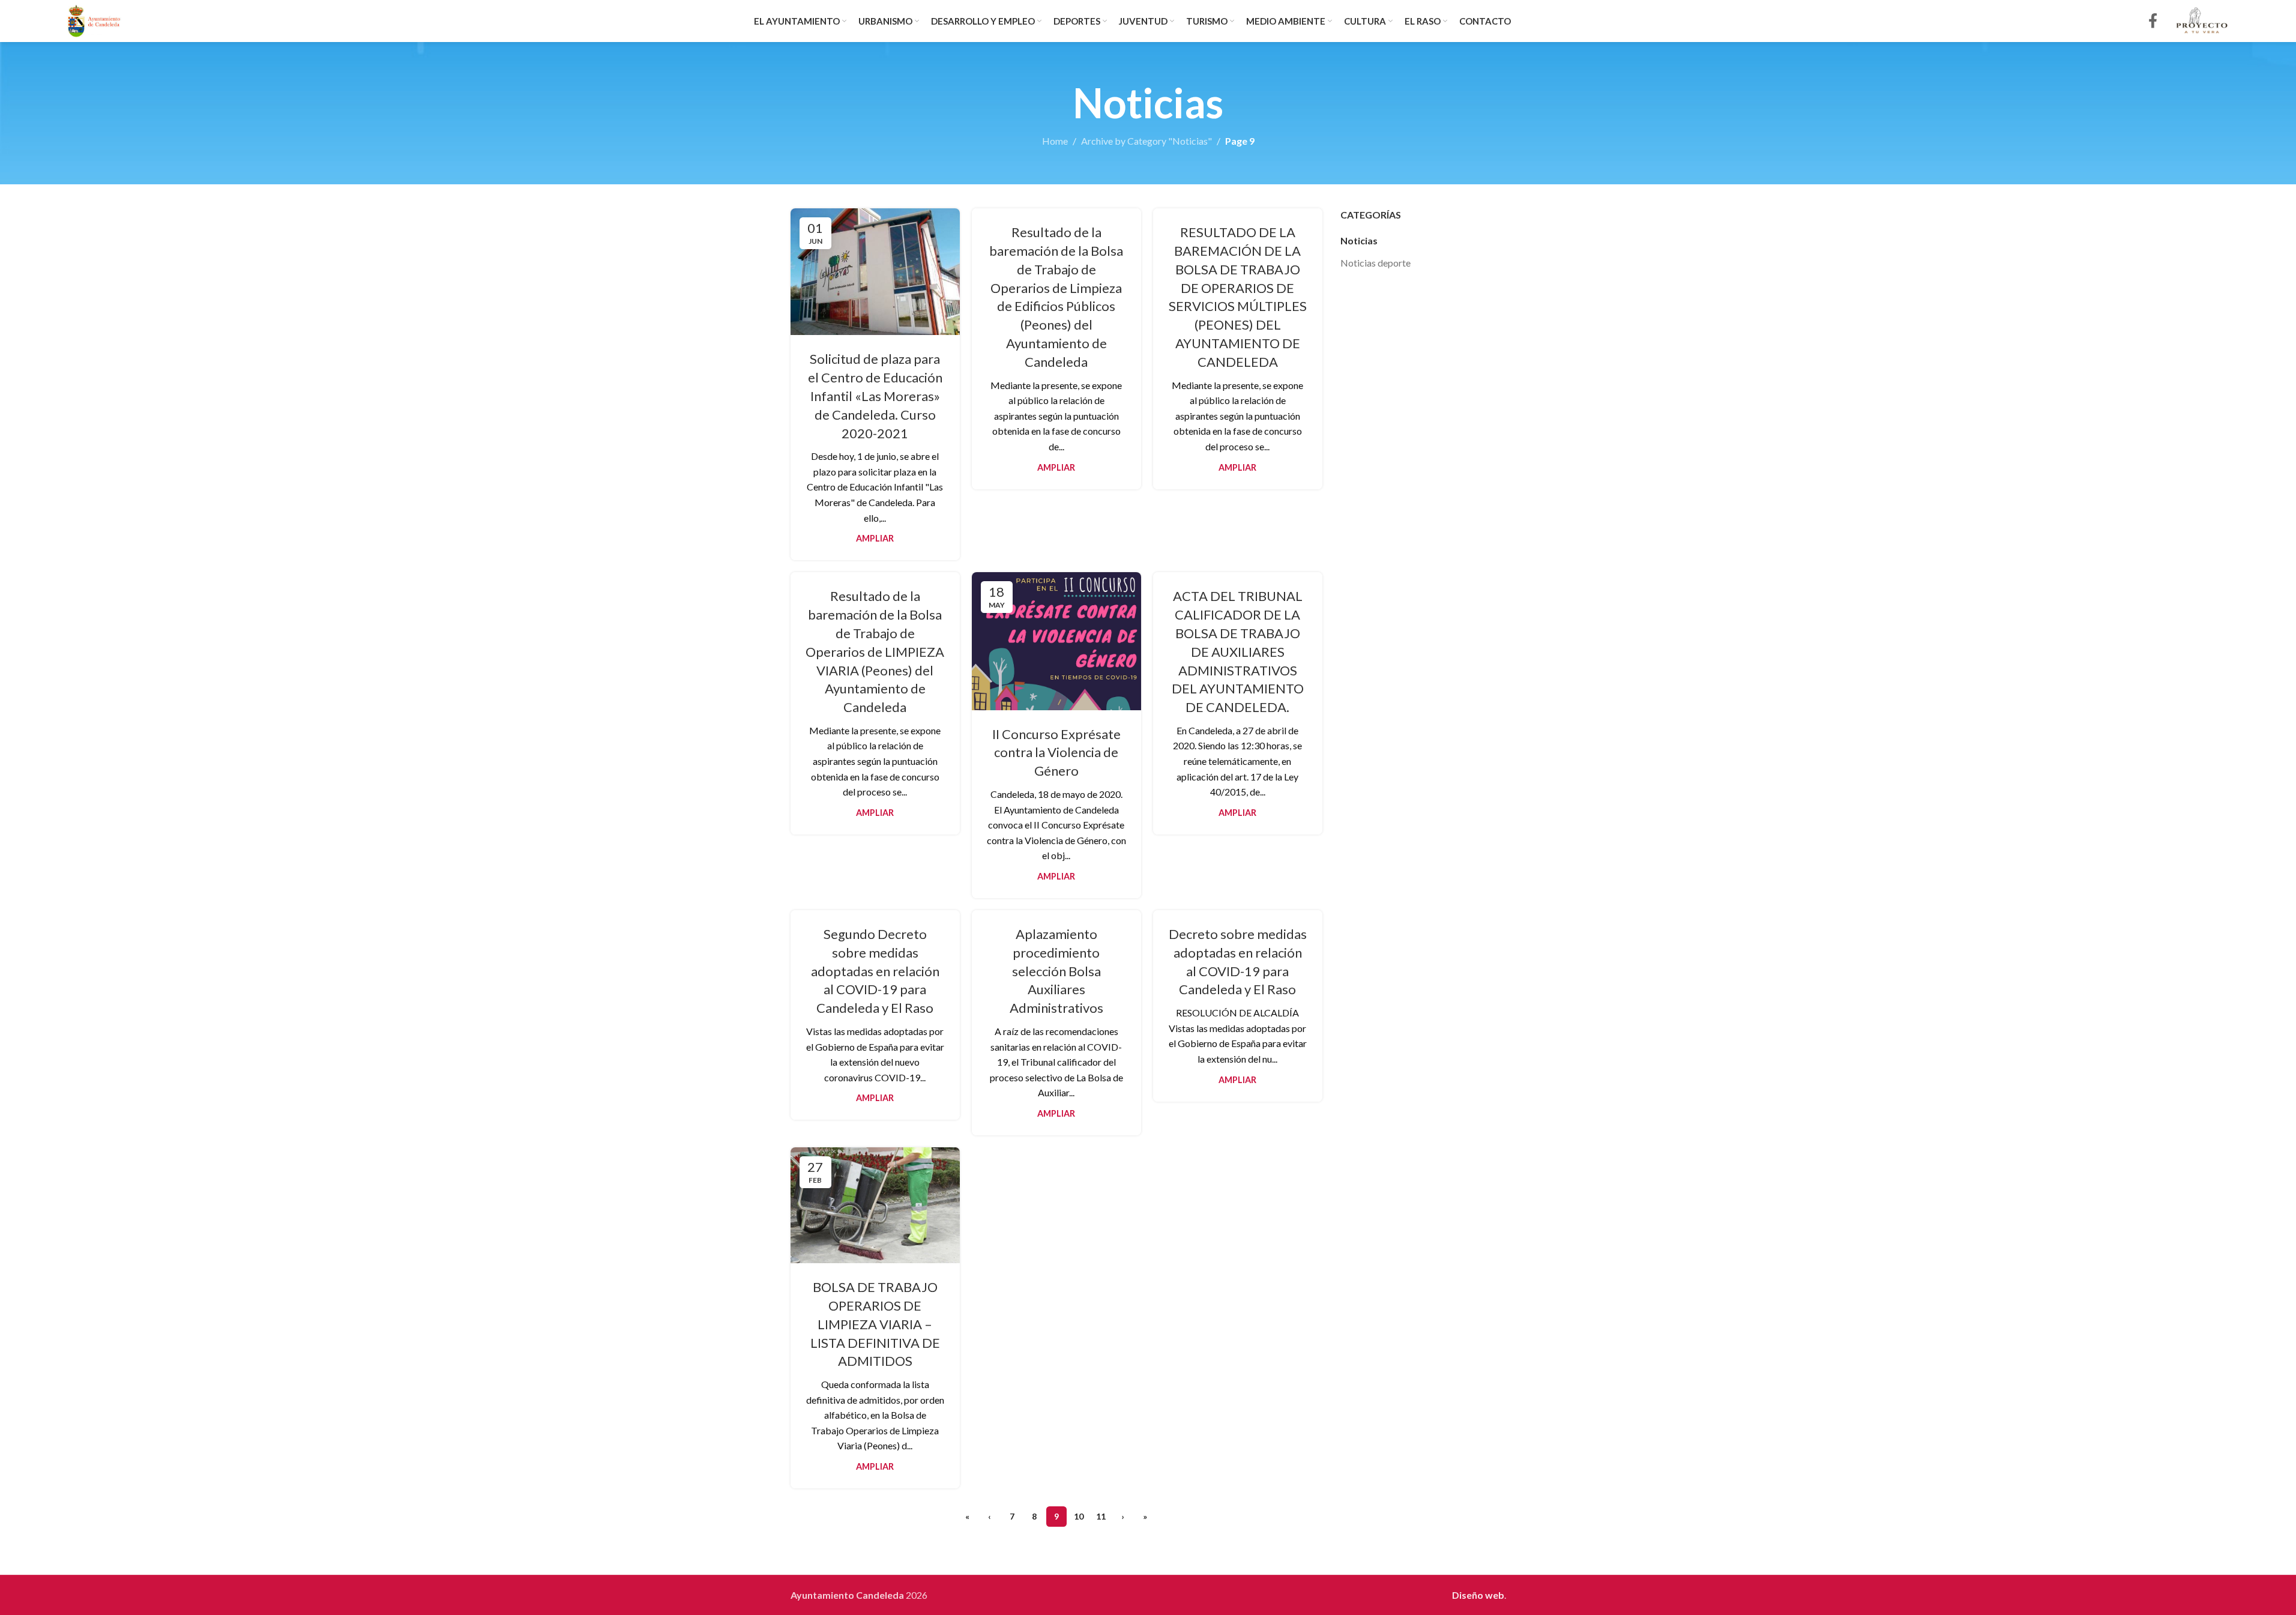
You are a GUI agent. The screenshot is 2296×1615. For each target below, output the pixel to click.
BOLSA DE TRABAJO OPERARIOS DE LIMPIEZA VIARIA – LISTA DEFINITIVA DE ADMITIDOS (875, 1324)
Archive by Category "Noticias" (1146, 141)
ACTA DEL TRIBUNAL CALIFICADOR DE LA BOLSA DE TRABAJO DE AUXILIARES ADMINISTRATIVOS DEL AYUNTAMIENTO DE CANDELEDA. (1238, 651)
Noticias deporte (1375, 263)
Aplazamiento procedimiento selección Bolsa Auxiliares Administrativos (1056, 971)
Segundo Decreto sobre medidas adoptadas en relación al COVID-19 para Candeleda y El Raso (875, 971)
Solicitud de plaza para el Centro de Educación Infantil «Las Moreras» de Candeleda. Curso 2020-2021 (875, 396)
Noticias (1359, 240)
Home (1055, 141)
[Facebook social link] (2153, 21)
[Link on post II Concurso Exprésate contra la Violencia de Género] (1056, 641)
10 (1079, 1516)
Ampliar (875, 538)
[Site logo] (95, 20)
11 (1101, 1516)
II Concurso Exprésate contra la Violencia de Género (1056, 753)
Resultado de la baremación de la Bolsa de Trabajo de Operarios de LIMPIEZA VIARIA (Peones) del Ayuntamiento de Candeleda (875, 651)
